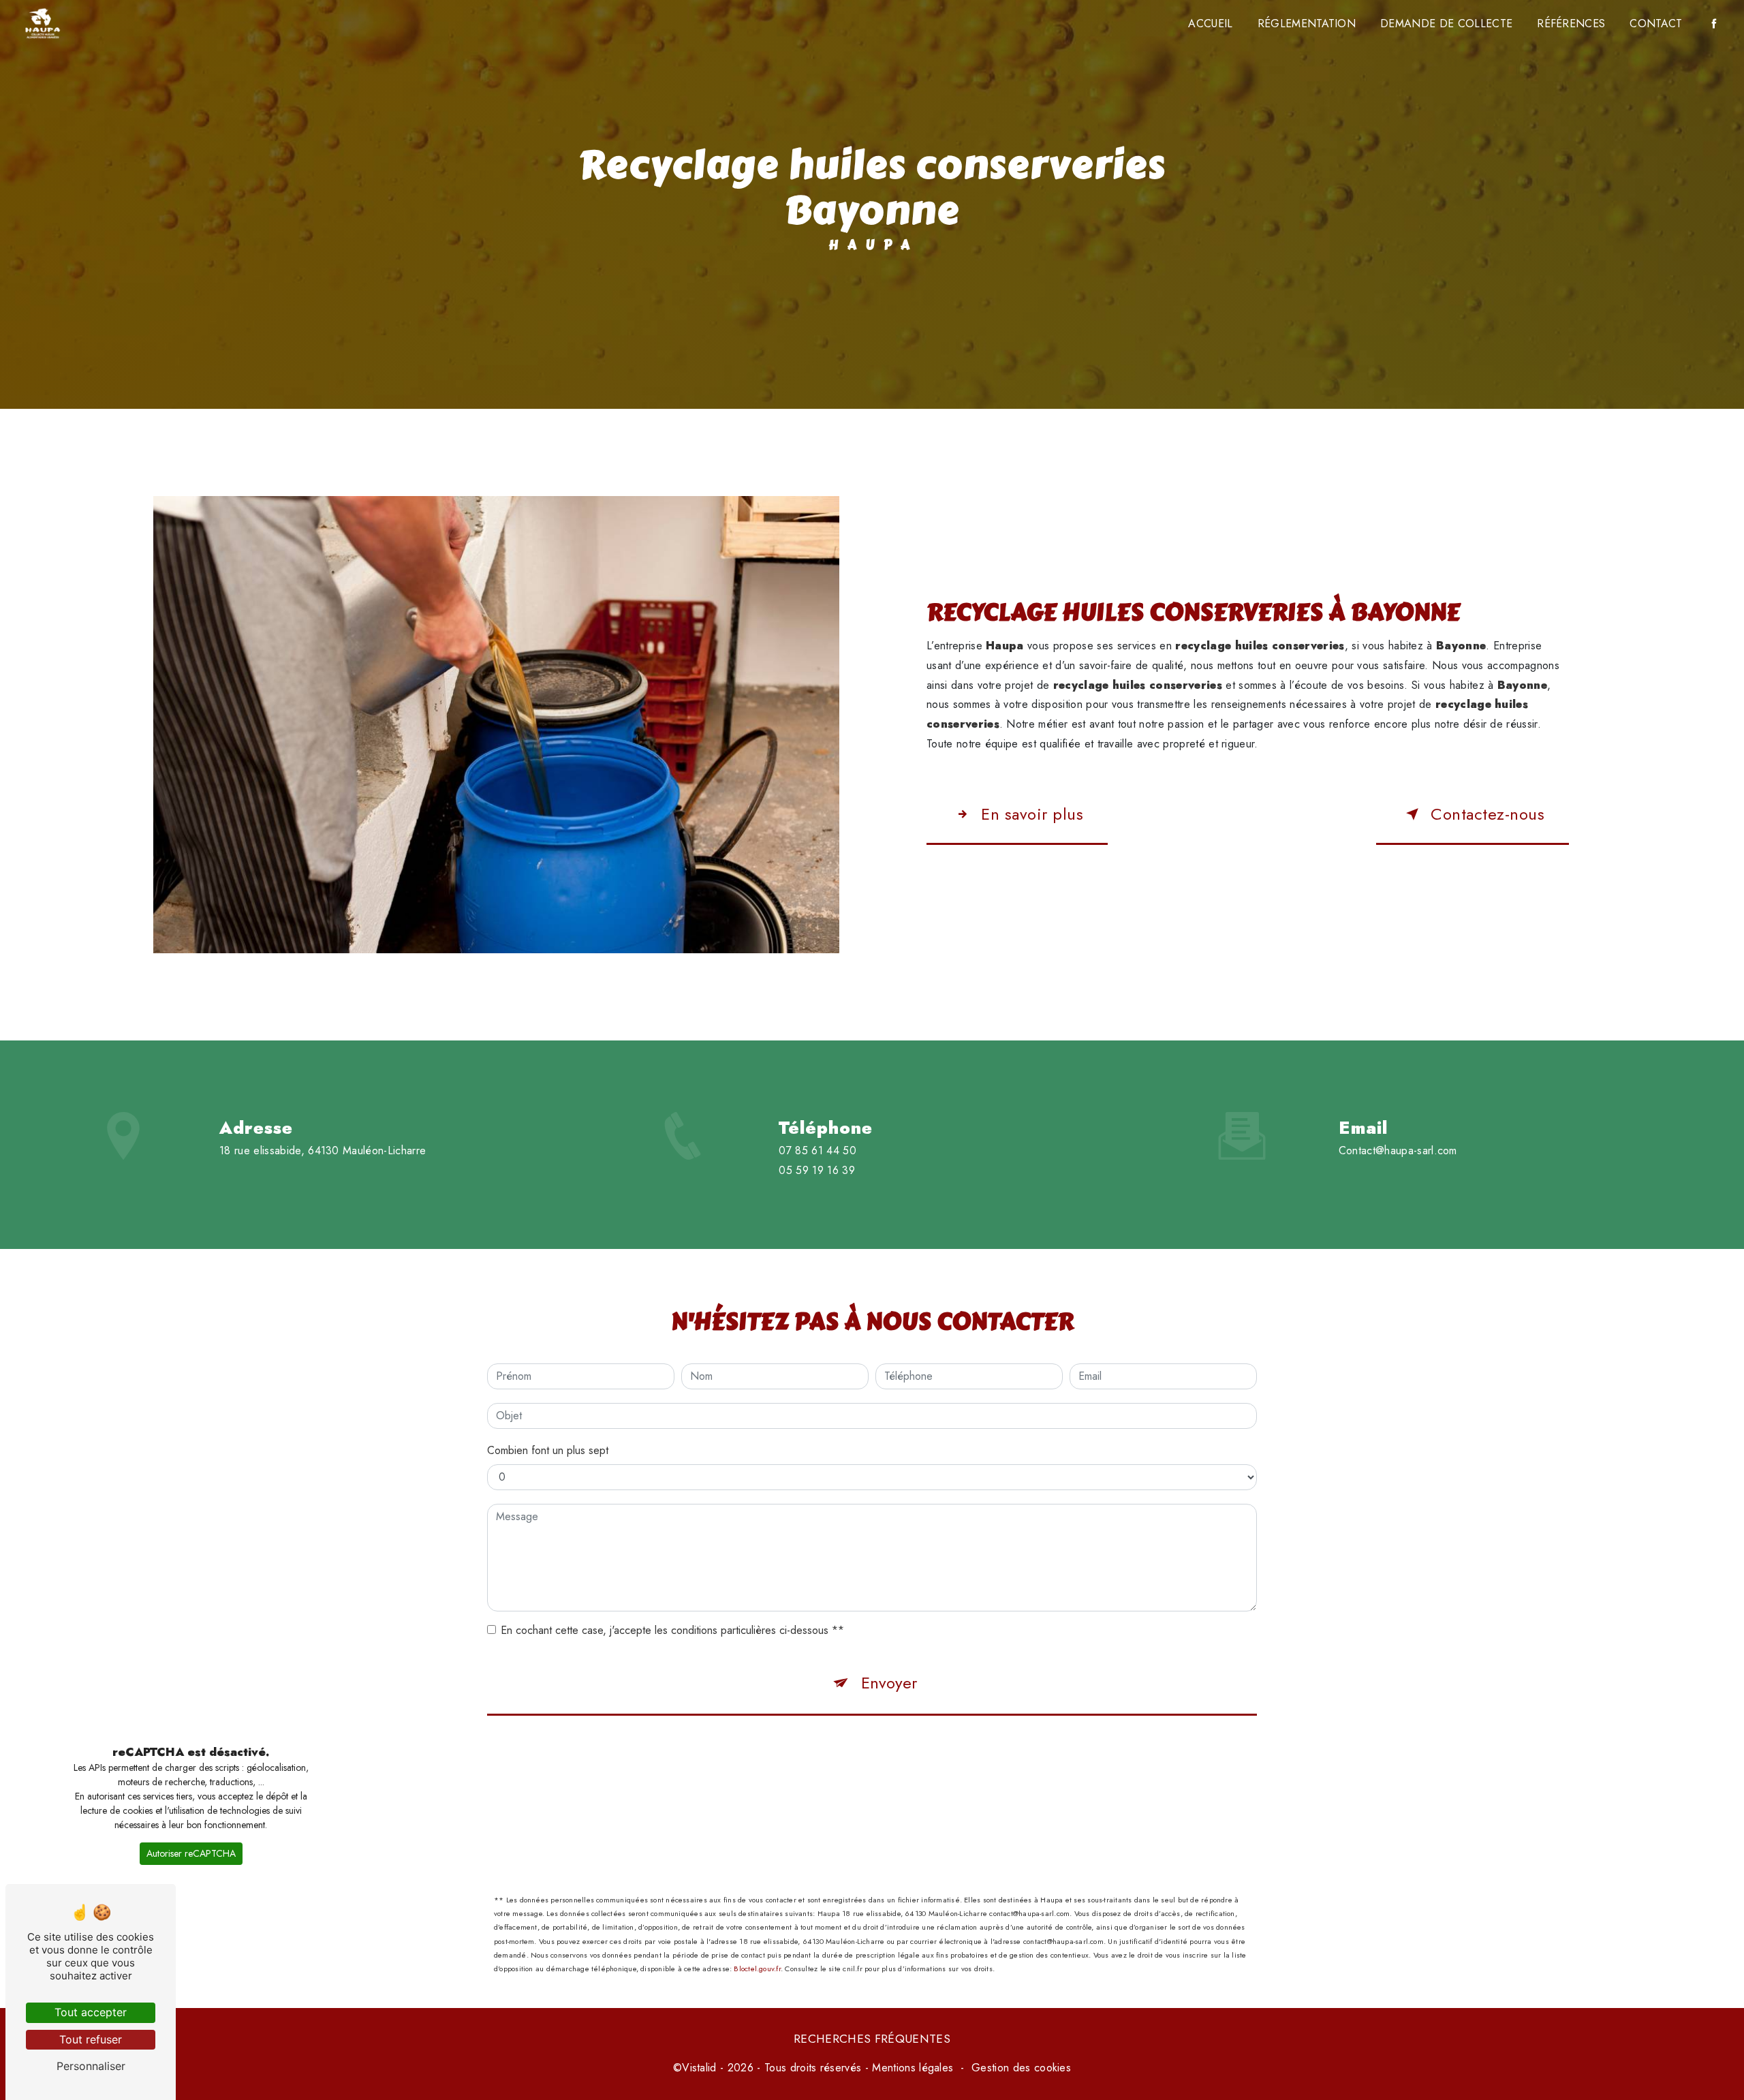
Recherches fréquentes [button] (872, 2039)
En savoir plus (1032, 814)
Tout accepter (91, 2012)
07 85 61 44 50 (817, 1151)
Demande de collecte (1446, 24)
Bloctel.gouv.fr (757, 1968)
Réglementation (1307, 24)
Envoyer (889, 1683)
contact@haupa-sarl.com (1398, 1151)
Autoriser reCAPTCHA (191, 1853)
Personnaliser (91, 2066)
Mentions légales (913, 2068)
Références (1571, 24)
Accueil (1210, 24)
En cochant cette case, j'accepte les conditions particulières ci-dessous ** (672, 1630)
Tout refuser (91, 2039)
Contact (1656, 24)
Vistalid (699, 2068)
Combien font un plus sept (548, 1450)
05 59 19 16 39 (817, 1170)
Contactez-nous (1488, 814)
